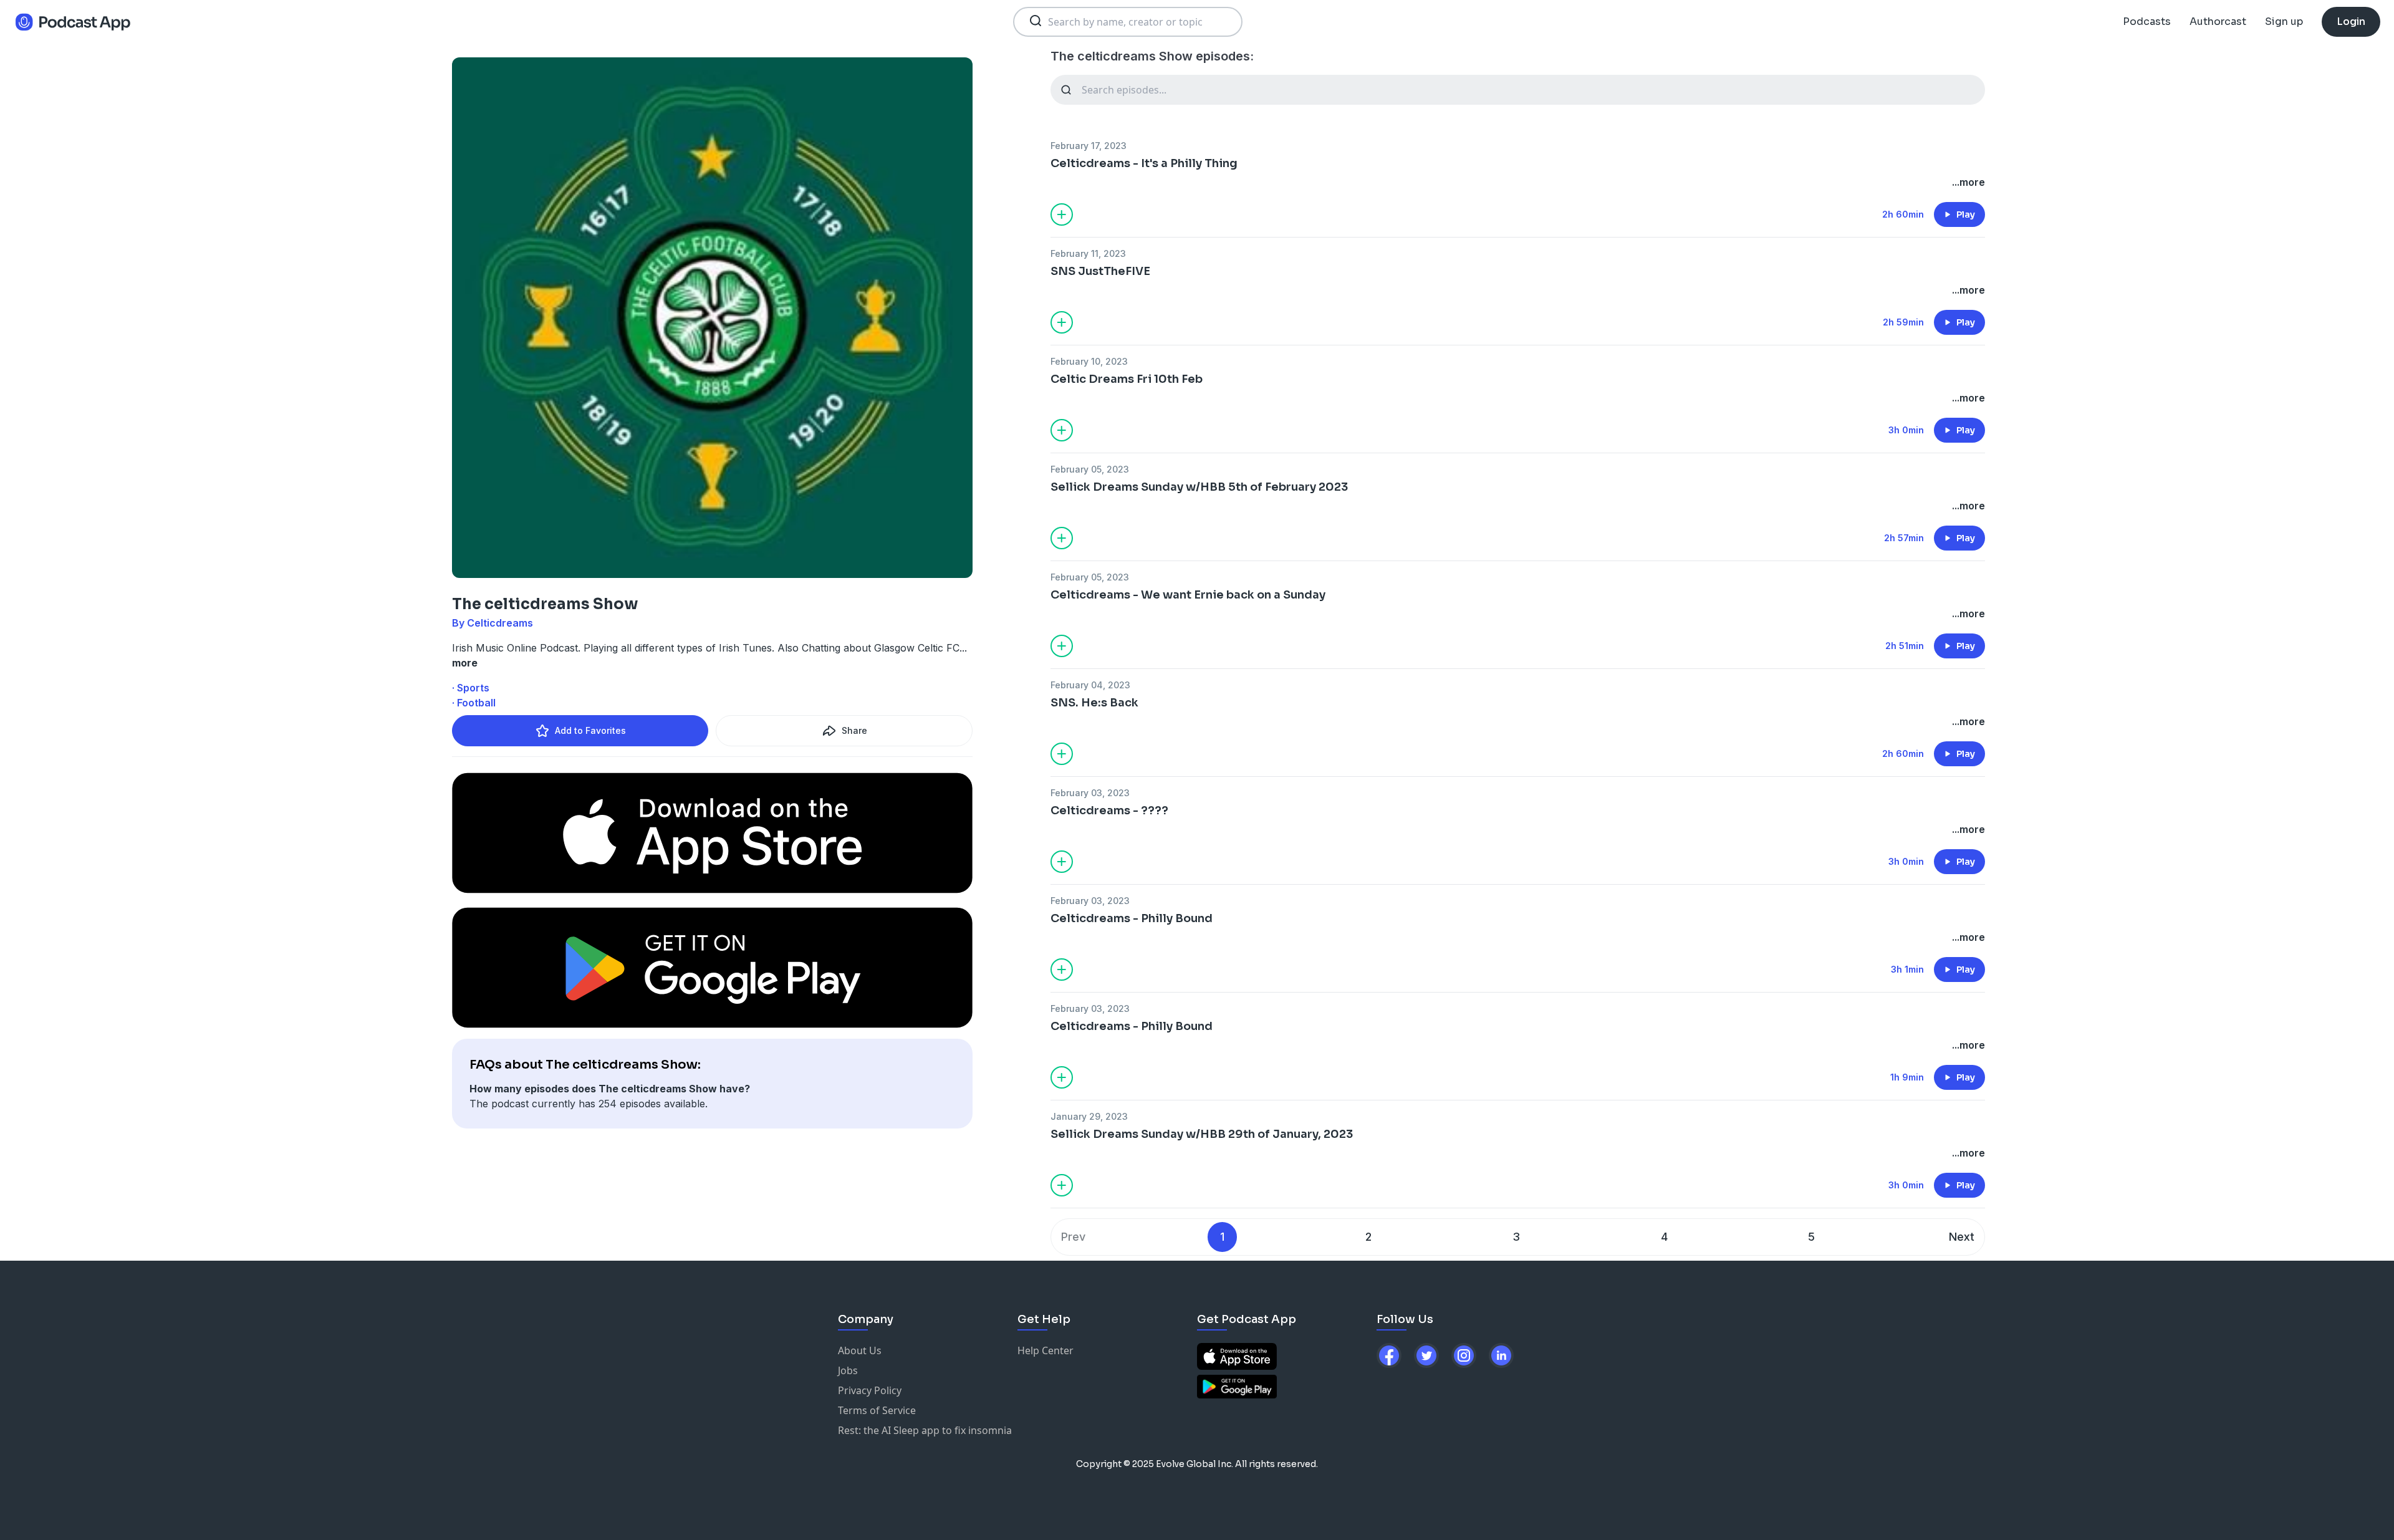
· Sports (471, 688)
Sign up (2284, 22)
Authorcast (2218, 22)
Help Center (1046, 1350)
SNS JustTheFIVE (1100, 271)
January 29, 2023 (1089, 1116)
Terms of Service (877, 1410)
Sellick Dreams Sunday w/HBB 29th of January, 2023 (1202, 1134)
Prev (1073, 1237)
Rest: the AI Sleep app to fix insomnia (925, 1430)
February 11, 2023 (1088, 253)
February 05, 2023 (1090, 469)
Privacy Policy (870, 1390)
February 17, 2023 (1089, 146)
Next (1962, 1237)
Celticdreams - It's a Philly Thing (1144, 163)
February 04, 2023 (1090, 685)
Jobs (848, 1370)
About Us (860, 1350)
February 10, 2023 (1089, 361)
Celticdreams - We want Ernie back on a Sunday (1188, 595)
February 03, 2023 (1090, 793)
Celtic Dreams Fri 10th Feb (1127, 379)
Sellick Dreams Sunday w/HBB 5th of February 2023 (1199, 487)
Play (1966, 214)
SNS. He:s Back (1094, 703)
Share (854, 730)
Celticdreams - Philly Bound (1132, 918)
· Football (474, 703)
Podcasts (2147, 22)
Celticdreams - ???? (1109, 811)
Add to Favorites (590, 730)
